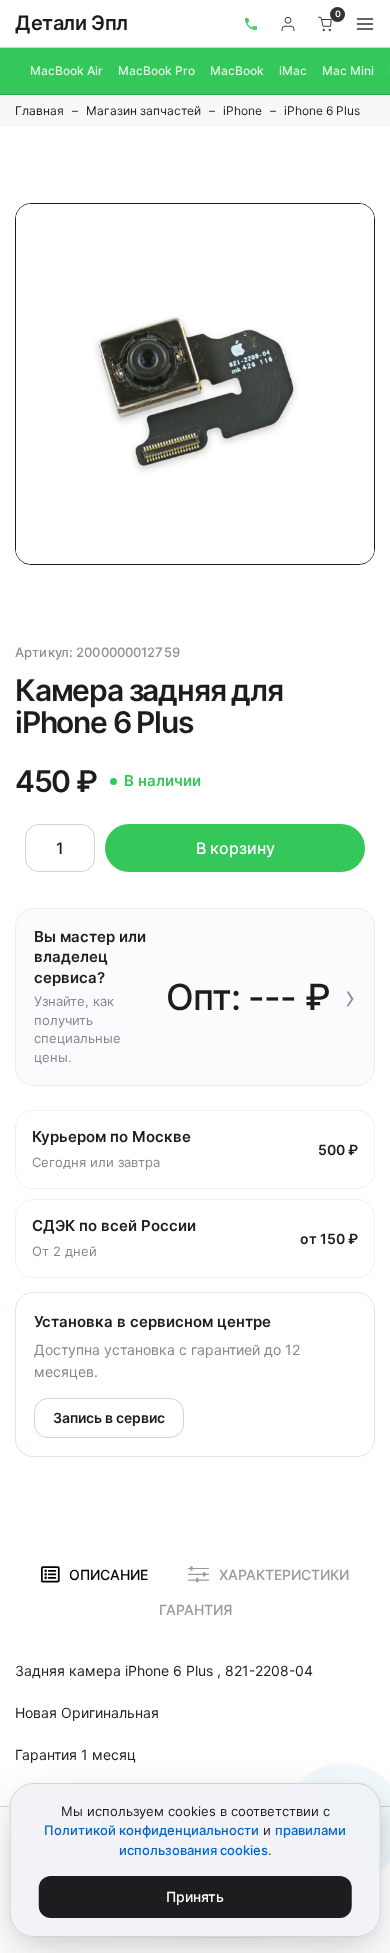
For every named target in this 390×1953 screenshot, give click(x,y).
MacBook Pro (156, 70)
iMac (293, 70)
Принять (195, 1896)
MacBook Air (66, 70)
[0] (326, 24)
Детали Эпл (71, 23)
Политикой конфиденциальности (151, 1830)
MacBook (237, 70)
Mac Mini (348, 70)
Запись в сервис (109, 1417)
